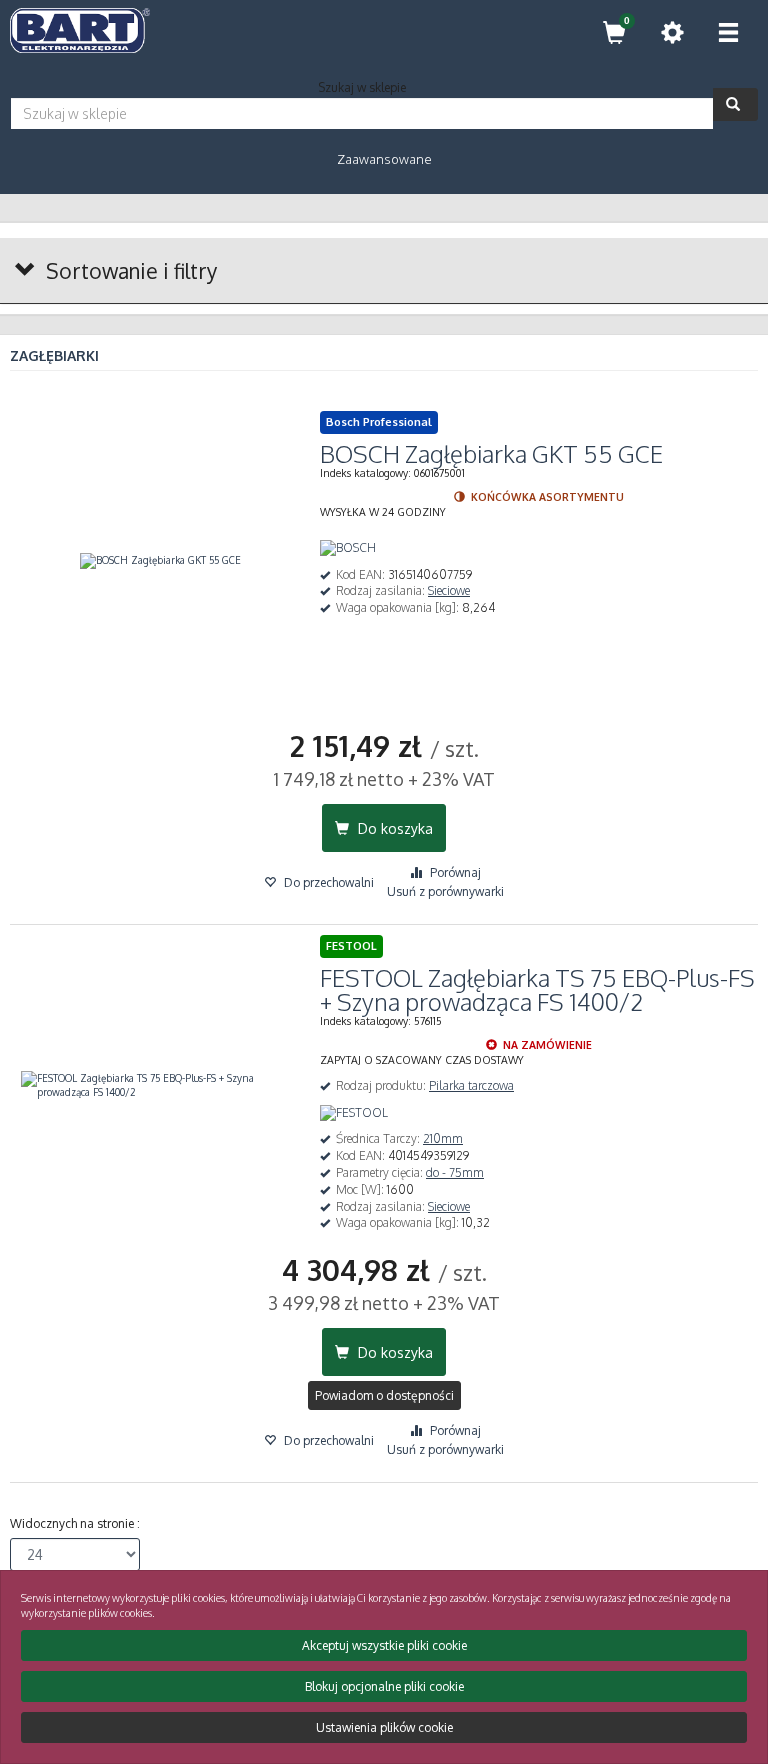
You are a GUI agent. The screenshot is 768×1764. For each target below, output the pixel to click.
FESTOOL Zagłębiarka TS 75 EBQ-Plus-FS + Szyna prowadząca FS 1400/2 (537, 989)
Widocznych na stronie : (75, 1523)
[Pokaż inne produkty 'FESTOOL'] (354, 1113)
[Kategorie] (728, 32)
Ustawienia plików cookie (384, 1727)
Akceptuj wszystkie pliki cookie (384, 1645)
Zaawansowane (384, 159)
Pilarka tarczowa (471, 1085)
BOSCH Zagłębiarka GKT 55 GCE (491, 453)
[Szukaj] (735, 104)
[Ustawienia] (672, 32)
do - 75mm (455, 1172)
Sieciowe (449, 590)
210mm (443, 1138)
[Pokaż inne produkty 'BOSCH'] (348, 548)
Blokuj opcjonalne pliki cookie (384, 1686)
